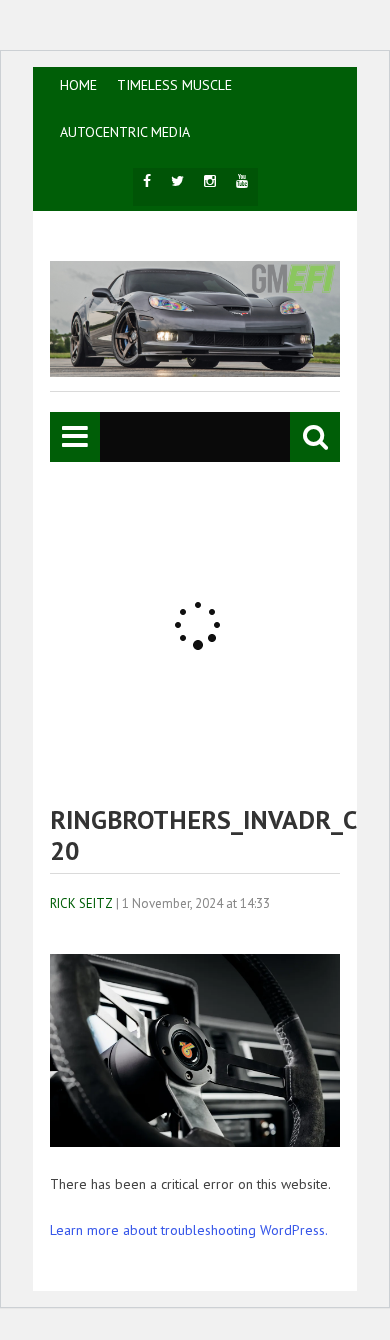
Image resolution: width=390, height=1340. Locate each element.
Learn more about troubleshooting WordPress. (189, 1230)
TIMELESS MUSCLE (174, 85)
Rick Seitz (81, 903)
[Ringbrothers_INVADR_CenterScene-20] (195, 1142)
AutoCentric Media (125, 132)
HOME (78, 85)
